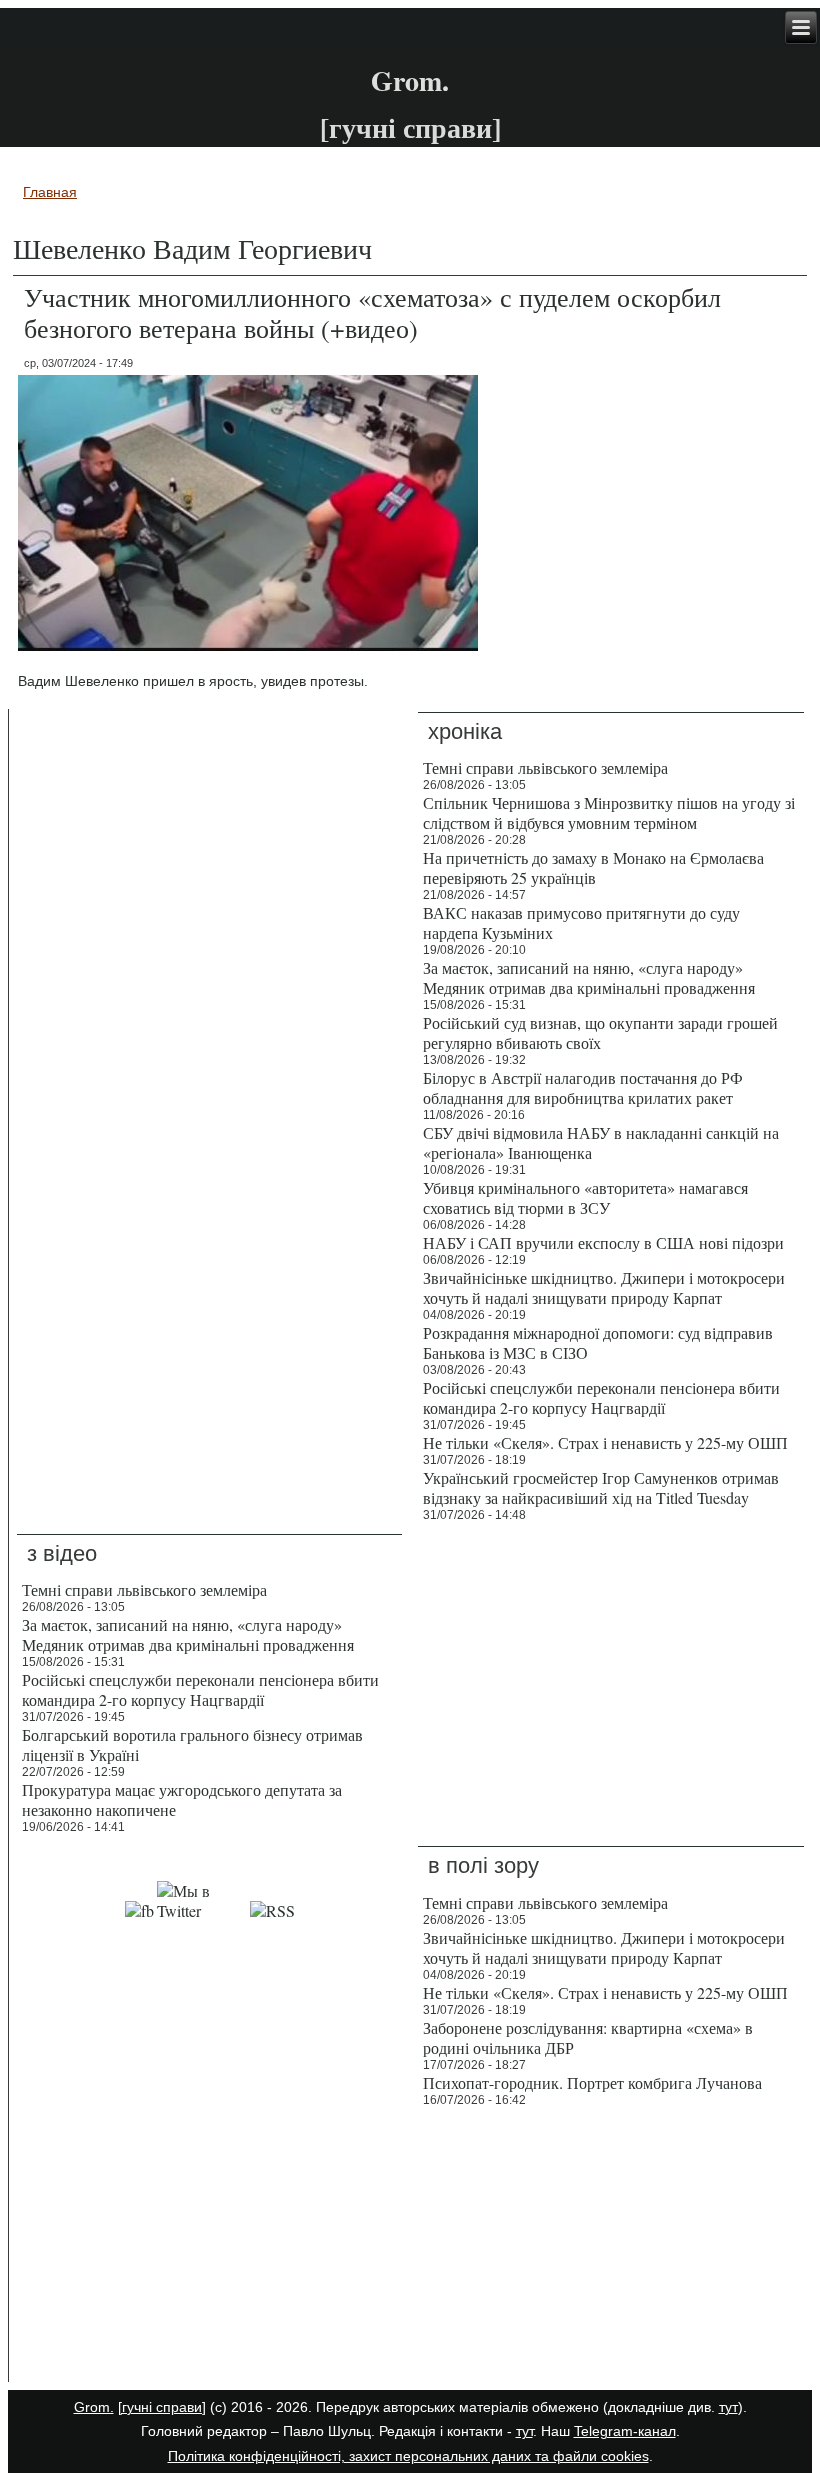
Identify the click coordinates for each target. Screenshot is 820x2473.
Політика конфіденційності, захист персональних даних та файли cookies (408, 2456)
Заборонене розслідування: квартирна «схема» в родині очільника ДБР (588, 2037)
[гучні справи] (162, 2407)
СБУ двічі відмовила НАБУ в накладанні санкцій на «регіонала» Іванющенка (601, 1142)
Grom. (410, 80)
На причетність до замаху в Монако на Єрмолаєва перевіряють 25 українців (593, 867)
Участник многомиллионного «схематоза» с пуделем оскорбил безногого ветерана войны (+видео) (372, 312)
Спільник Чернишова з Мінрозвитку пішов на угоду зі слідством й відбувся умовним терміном (609, 812)
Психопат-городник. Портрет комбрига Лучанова (592, 2082)
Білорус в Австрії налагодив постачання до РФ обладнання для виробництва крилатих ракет (583, 1087)
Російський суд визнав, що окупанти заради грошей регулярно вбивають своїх (600, 1032)
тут (728, 2407)
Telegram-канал (625, 2431)
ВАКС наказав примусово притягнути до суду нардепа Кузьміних (581, 922)
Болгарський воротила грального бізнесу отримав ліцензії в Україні (192, 1744)
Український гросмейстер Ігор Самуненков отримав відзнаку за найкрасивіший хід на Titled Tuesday (601, 1487)
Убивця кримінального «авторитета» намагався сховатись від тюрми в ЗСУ (585, 1197)
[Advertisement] (209, 2249)
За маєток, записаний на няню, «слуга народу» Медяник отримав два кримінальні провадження (589, 977)
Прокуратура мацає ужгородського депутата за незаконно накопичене (182, 1799)
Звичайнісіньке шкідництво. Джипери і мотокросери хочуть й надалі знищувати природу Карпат (604, 1287)
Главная (50, 192)
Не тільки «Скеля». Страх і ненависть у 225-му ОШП (605, 1442)
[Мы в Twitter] (202, 1910)
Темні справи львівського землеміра (545, 767)
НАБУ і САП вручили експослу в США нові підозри (603, 1242)
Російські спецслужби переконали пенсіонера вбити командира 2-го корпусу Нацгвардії (601, 1397)
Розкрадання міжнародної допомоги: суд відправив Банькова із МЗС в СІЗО (598, 1342)
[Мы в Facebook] (139, 1910)
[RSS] (272, 1910)
